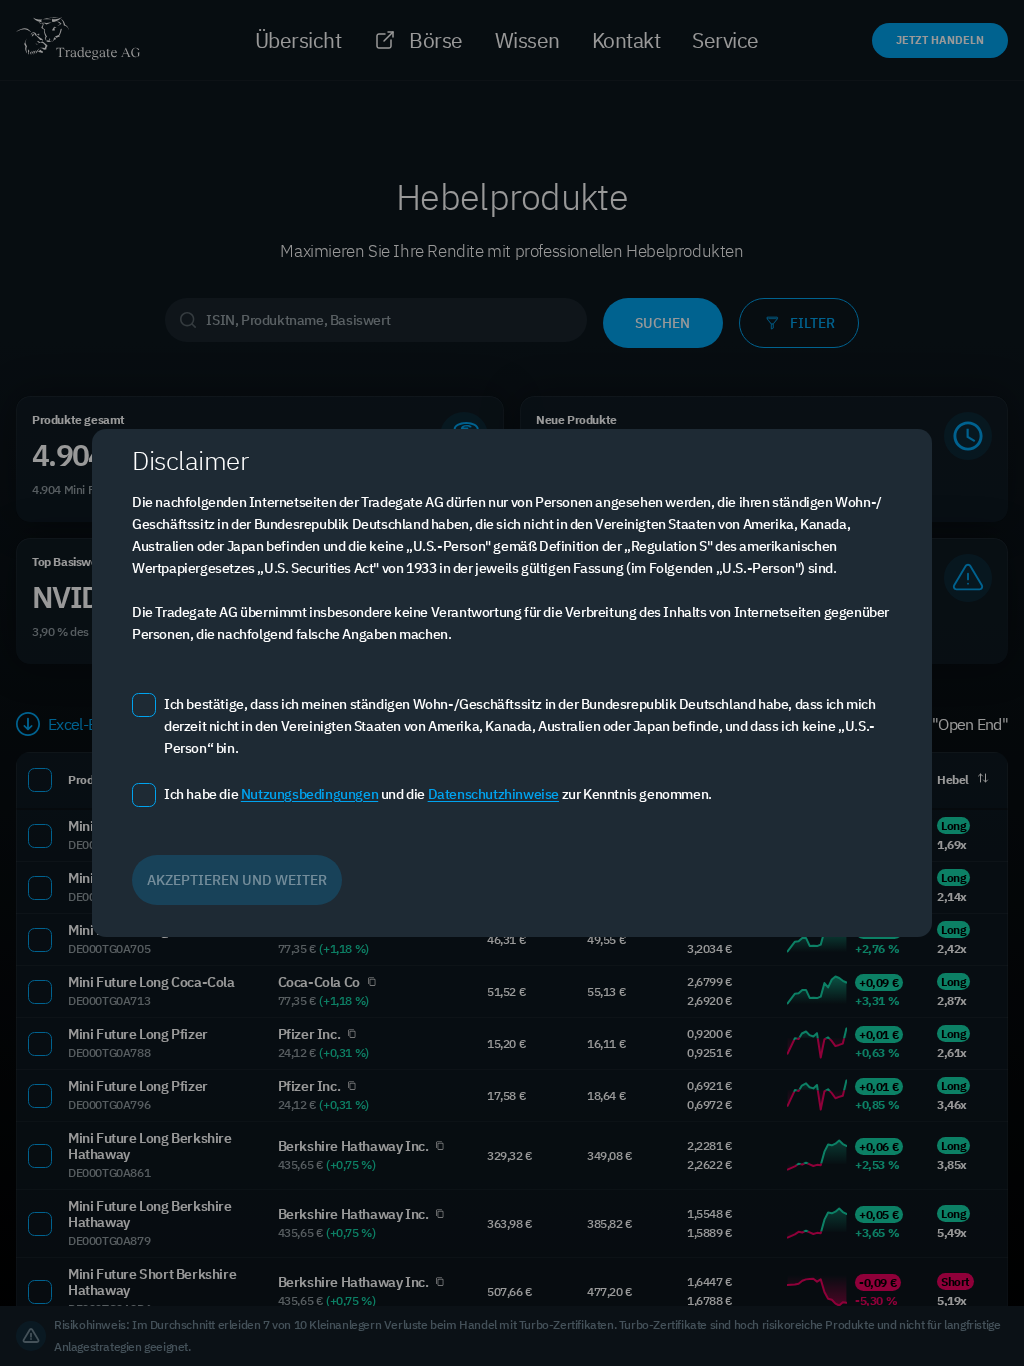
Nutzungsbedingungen (309, 794)
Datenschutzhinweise (493, 794)
